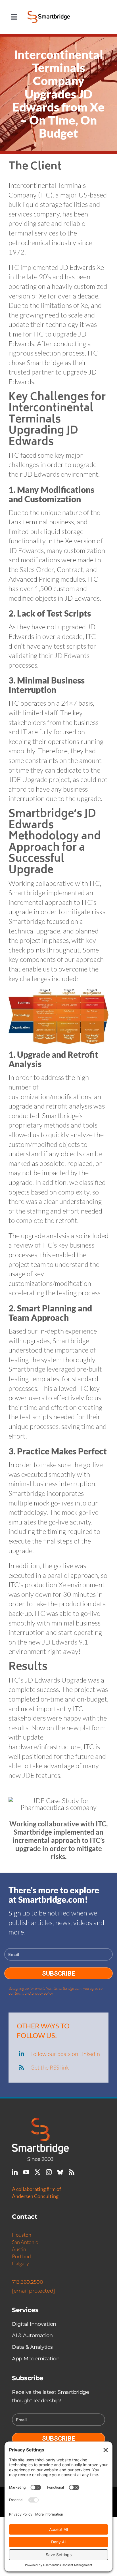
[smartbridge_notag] (49, 14)
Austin (19, 2249)
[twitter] (37, 2172)
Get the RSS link (50, 2067)
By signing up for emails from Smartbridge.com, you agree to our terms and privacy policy (56, 1991)
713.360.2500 (28, 2282)
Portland (21, 2256)
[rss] (72, 2172)
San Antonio (25, 2242)
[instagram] (49, 2172)
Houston (22, 2235)
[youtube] (26, 2172)
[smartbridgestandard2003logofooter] (40, 2121)
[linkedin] (15, 2172)
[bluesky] (60, 2172)
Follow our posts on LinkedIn (65, 2054)
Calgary (20, 2263)
